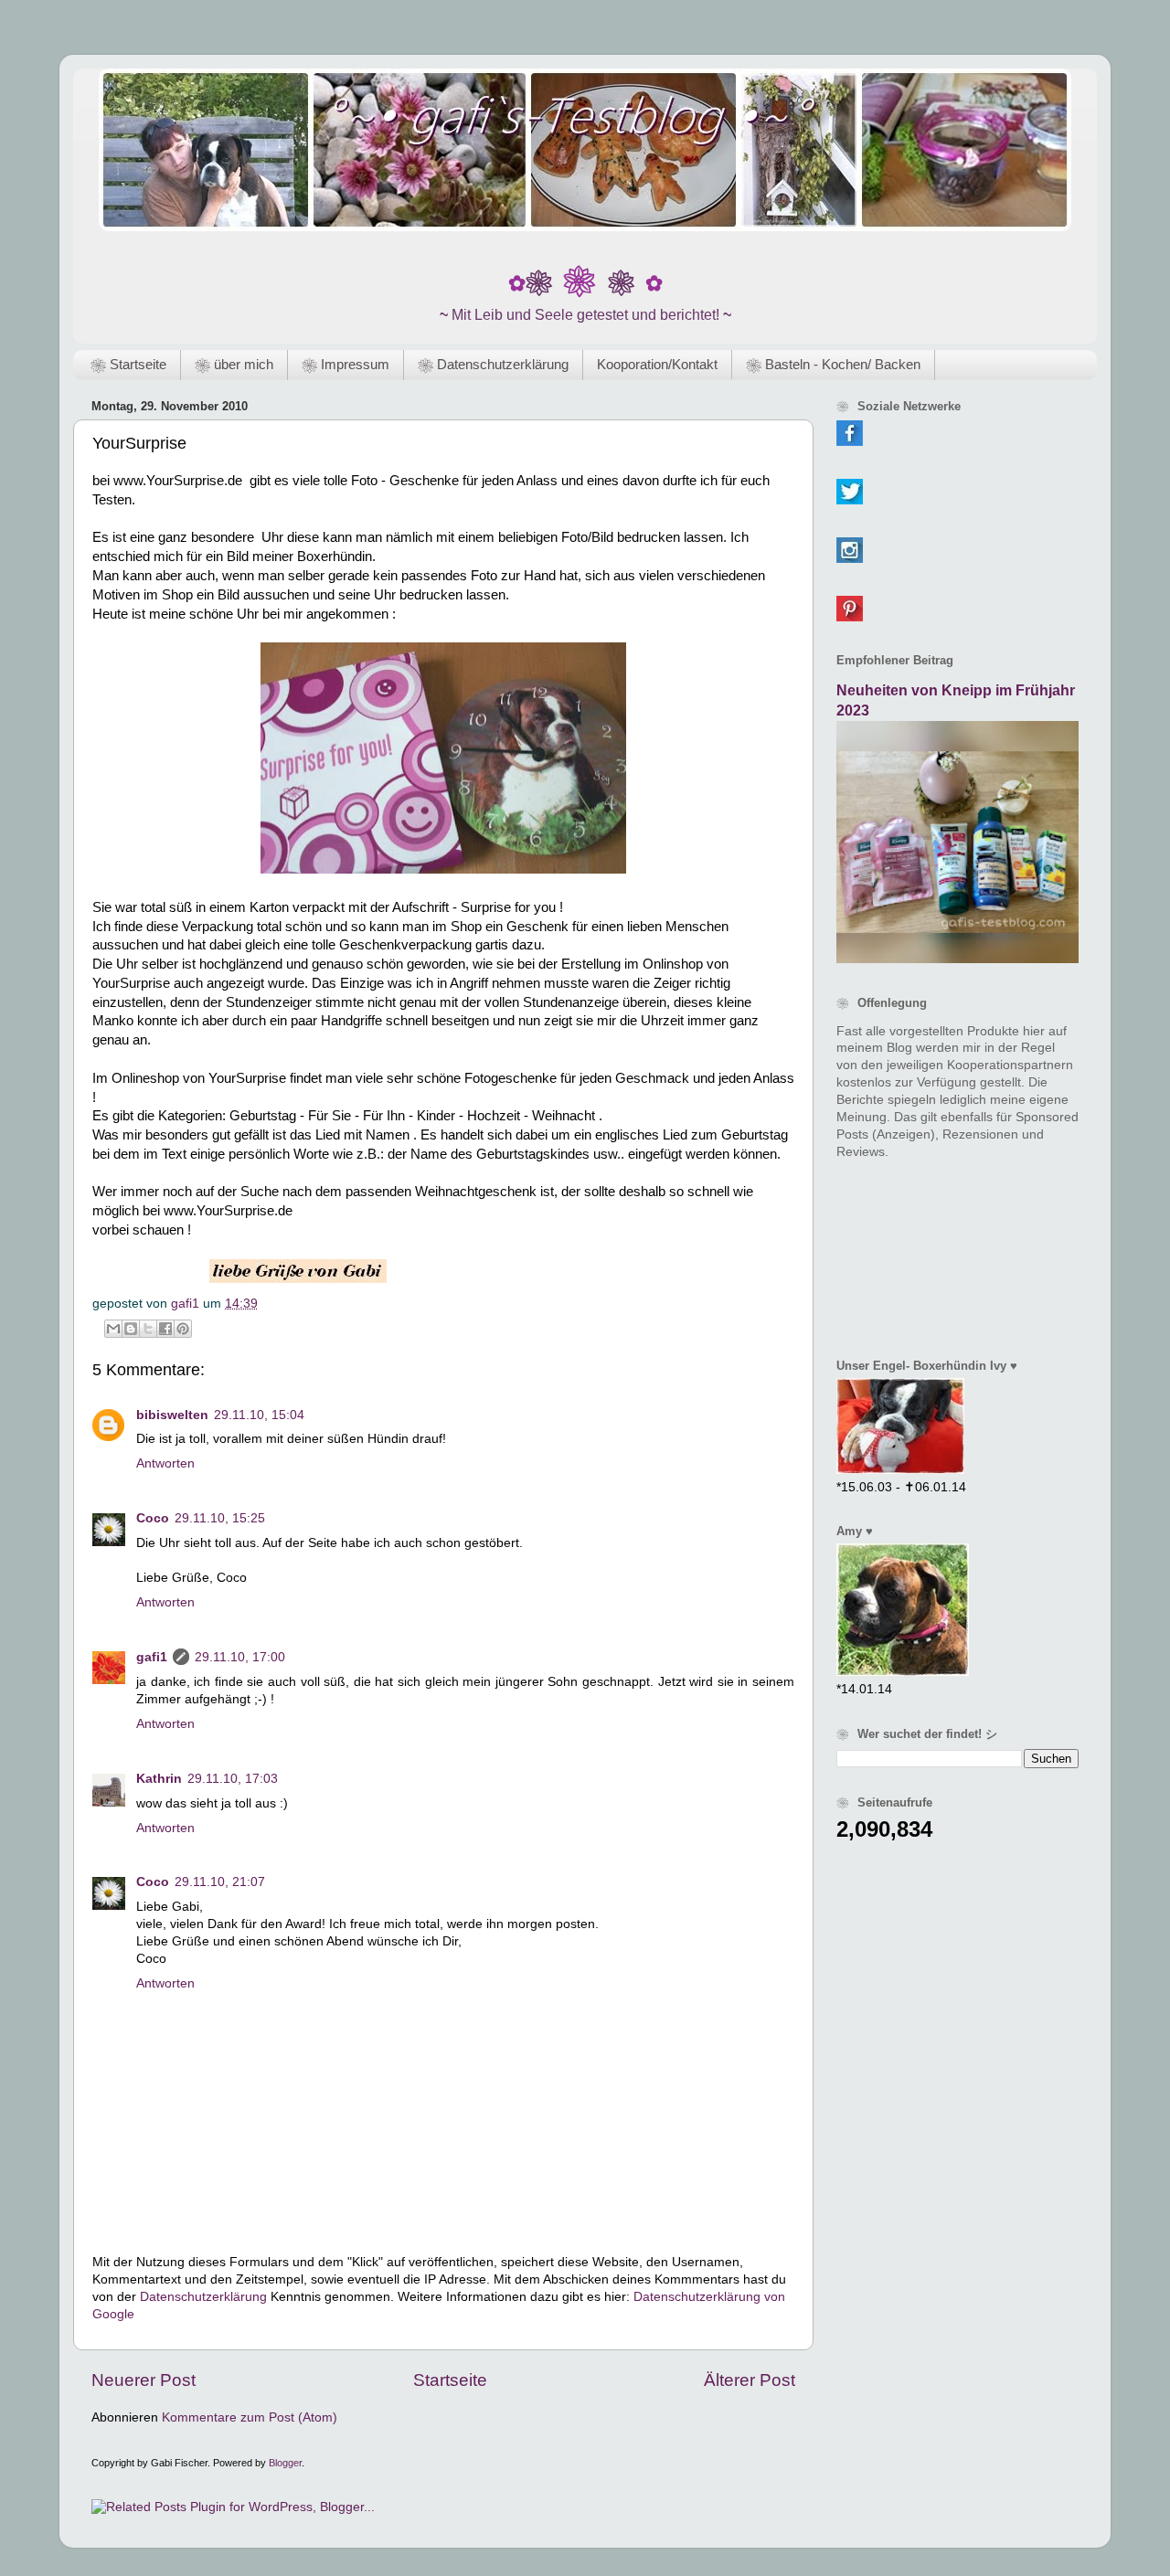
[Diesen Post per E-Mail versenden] (113, 1329)
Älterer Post (750, 2380)
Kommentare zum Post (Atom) (250, 2417)
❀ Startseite (128, 364)
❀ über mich (234, 364)
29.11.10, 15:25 (220, 1518)
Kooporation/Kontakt (657, 364)
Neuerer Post (144, 2380)
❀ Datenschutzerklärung (493, 364)
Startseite (450, 2380)
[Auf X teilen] (148, 1329)
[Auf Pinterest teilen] (183, 1329)
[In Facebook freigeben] (165, 1329)
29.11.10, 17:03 (233, 1779)
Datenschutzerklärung (203, 2297)
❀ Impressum (346, 364)
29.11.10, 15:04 (259, 1415)
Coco (153, 1518)
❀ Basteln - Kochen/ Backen (833, 364)
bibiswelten (172, 1415)
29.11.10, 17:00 (240, 1657)
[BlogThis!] (131, 1329)
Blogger (285, 2463)
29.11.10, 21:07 (220, 1882)
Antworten (165, 1463)
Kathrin (159, 1779)
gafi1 (152, 1657)
